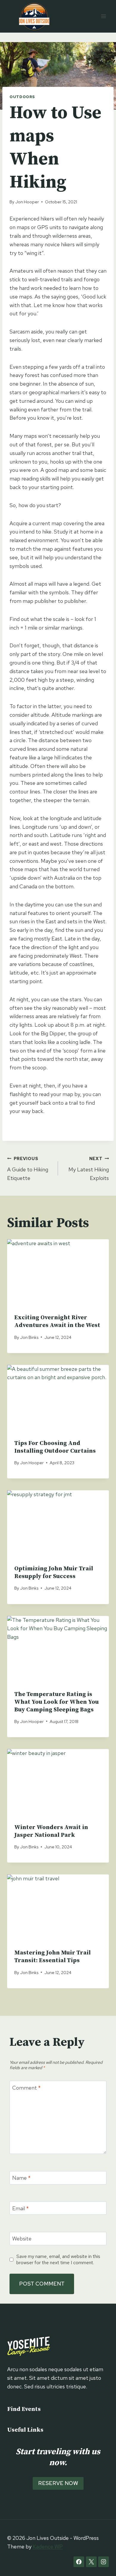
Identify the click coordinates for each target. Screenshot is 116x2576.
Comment (26, 2088)
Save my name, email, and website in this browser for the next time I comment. (58, 2259)
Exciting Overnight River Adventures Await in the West (57, 1321)
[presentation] (58, 1273)
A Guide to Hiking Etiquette (28, 1169)
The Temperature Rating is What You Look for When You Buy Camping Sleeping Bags (57, 1702)
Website (22, 2239)
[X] (91, 2562)
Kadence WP (48, 2547)
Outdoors (22, 97)
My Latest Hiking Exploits (89, 1169)
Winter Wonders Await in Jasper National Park (51, 1831)
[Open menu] (103, 16)
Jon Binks (29, 1337)
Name (21, 2178)
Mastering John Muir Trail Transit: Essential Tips (52, 1957)
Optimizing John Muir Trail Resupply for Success (54, 1573)
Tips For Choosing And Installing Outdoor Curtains (55, 1447)
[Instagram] (104, 2562)
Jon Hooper (27, 202)
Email (21, 2208)
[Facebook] (79, 2562)
